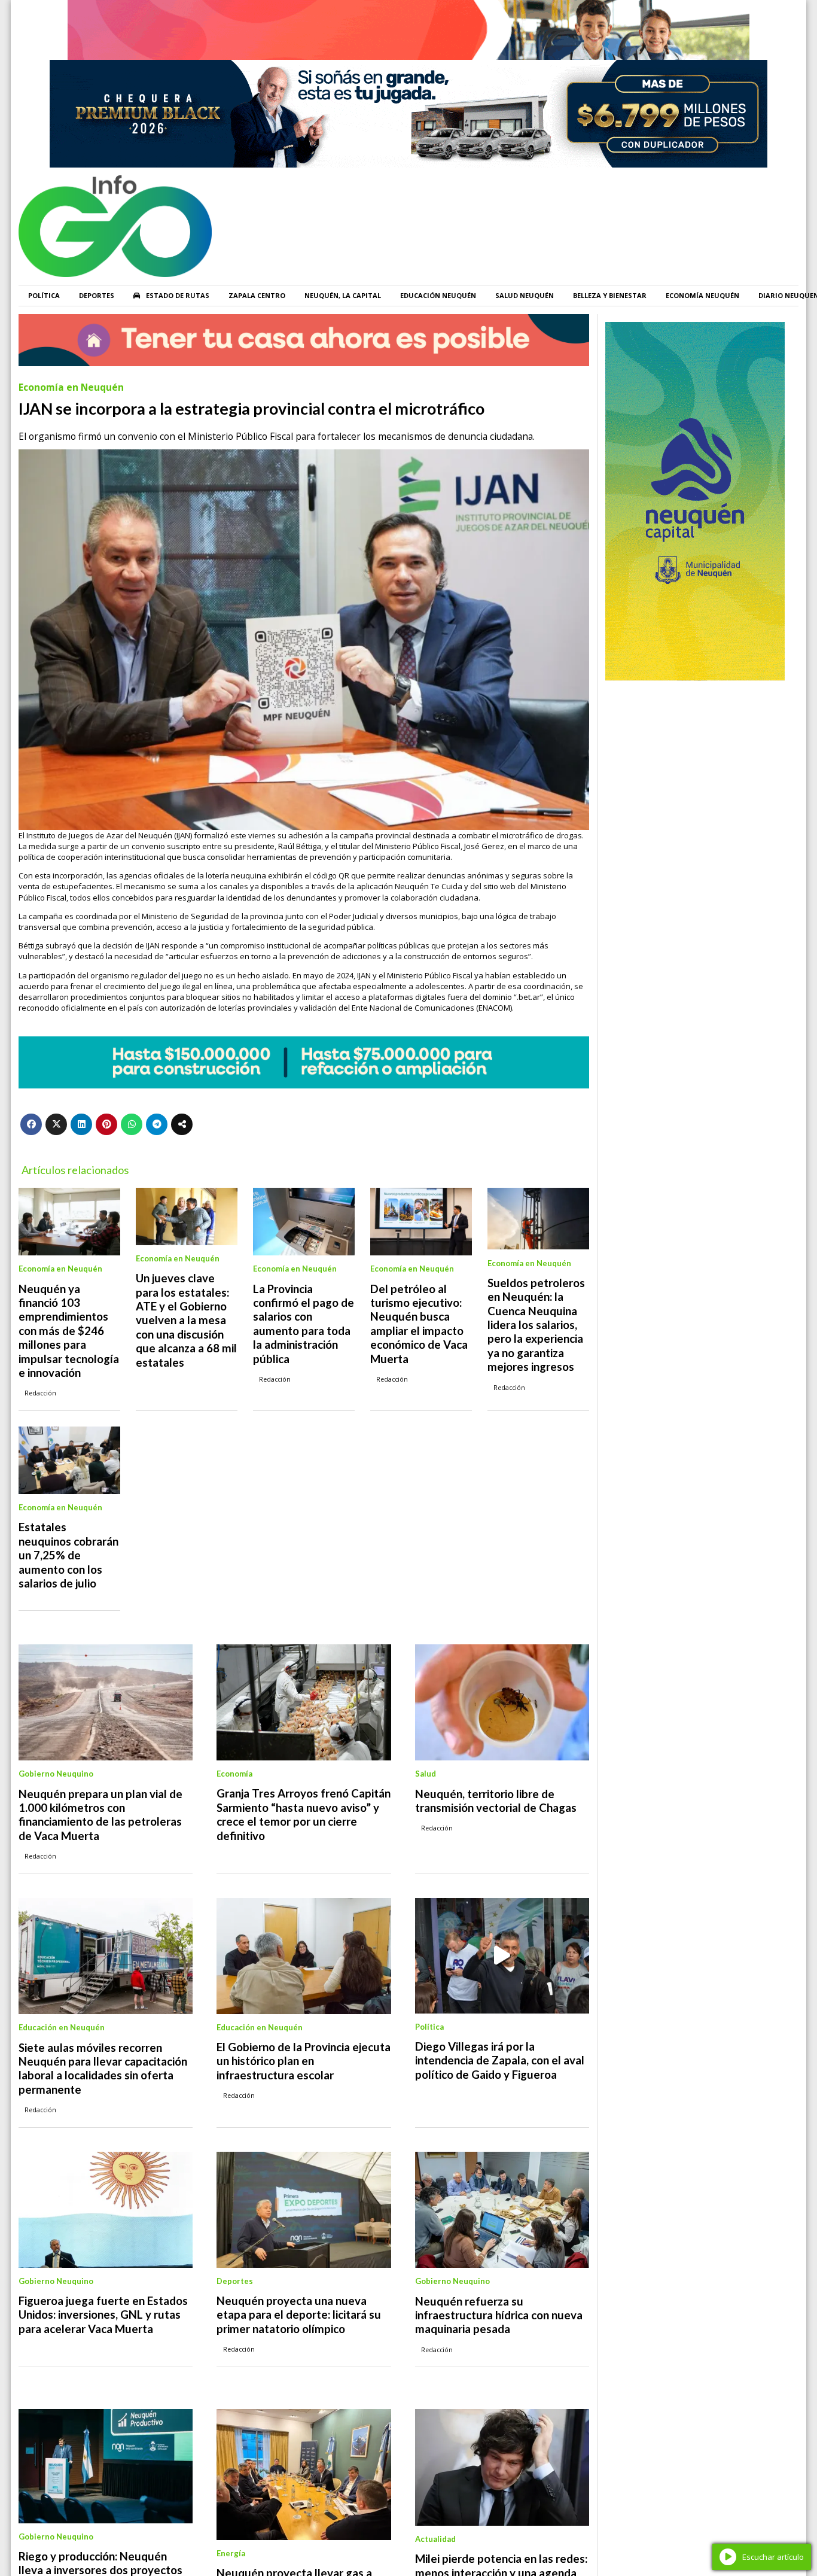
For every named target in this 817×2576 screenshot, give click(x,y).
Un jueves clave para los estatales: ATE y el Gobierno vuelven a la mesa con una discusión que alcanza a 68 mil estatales (186, 1320)
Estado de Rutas (178, 295)
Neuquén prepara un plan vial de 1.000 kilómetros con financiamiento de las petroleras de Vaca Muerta (100, 1815)
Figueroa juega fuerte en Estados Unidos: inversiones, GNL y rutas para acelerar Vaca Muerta (103, 2315)
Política (44, 295)
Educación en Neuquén (62, 2027)
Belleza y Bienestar (610, 295)
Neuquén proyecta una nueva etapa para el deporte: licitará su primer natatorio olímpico (299, 2315)
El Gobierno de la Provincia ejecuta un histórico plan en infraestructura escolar (304, 2061)
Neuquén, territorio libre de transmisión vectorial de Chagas (496, 1801)
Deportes (97, 295)
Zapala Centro (257, 295)
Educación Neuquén (438, 295)
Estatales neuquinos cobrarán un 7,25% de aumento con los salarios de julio (68, 1555)
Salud (426, 1774)
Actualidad (435, 2539)
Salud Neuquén (525, 295)
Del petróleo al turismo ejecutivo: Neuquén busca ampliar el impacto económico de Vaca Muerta (419, 1324)
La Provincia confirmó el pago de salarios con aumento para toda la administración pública (304, 1324)
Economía (234, 1774)
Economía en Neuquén (71, 387)
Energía (231, 2553)
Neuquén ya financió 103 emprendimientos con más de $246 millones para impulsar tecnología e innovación (69, 1331)
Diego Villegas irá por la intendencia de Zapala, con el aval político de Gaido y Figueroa (500, 2061)
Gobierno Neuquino (56, 1774)
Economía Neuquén (702, 295)
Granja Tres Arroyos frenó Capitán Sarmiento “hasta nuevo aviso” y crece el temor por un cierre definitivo (304, 1814)
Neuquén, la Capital (343, 295)
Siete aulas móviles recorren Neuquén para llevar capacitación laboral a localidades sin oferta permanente (103, 2069)
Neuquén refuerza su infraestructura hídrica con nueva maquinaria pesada (499, 2315)
